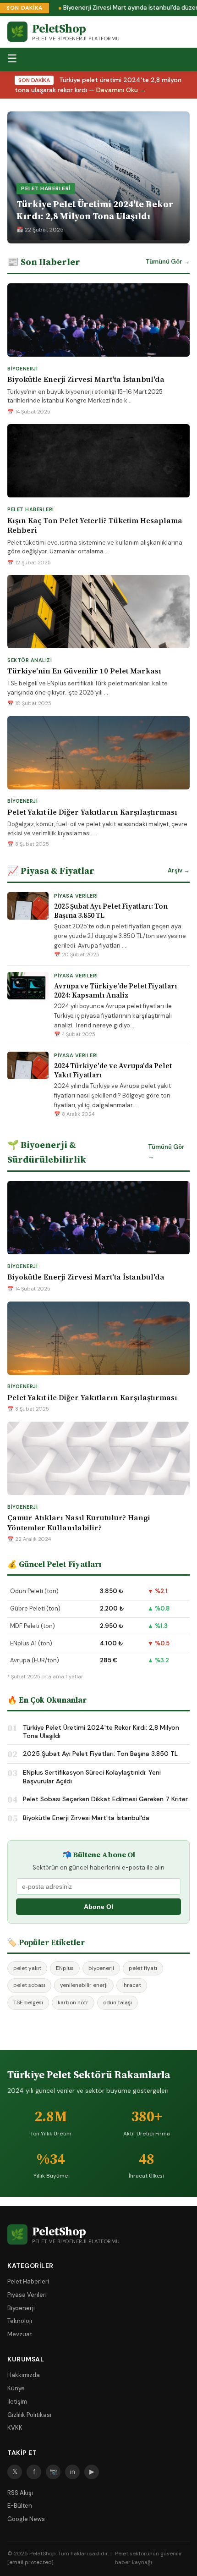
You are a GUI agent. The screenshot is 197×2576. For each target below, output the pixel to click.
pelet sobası (29, 1985)
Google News (26, 2519)
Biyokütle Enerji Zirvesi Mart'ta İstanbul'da (86, 379)
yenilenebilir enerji (84, 1985)
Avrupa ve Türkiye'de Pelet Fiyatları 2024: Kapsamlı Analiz (116, 990)
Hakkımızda (24, 2375)
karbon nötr (73, 2002)
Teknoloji (20, 2321)
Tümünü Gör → (168, 262)
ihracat (132, 1985)
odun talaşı (118, 2002)
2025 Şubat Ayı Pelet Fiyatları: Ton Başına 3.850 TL (111, 911)
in (73, 2471)
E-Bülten (20, 2506)
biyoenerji (101, 1968)
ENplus (65, 1968)
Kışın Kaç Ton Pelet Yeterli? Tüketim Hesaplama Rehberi (95, 525)
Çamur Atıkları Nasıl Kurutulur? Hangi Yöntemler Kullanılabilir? (79, 1522)
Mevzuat (20, 2334)
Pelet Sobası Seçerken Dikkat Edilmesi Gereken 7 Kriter (105, 1799)
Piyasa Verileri (27, 2295)
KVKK (15, 2428)
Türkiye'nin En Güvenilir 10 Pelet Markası (84, 671)
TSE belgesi (28, 2002)
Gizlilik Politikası (29, 2415)
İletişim (17, 2402)
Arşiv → (179, 870)
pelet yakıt (27, 1968)
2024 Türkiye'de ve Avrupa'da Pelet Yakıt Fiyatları (113, 1070)
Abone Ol (98, 1907)
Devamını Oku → (121, 90)
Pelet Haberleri (28, 2281)
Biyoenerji (21, 2308)
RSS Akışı (20, 2493)
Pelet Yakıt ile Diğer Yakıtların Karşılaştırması (92, 812)
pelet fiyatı (143, 1968)
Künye (16, 2388)
